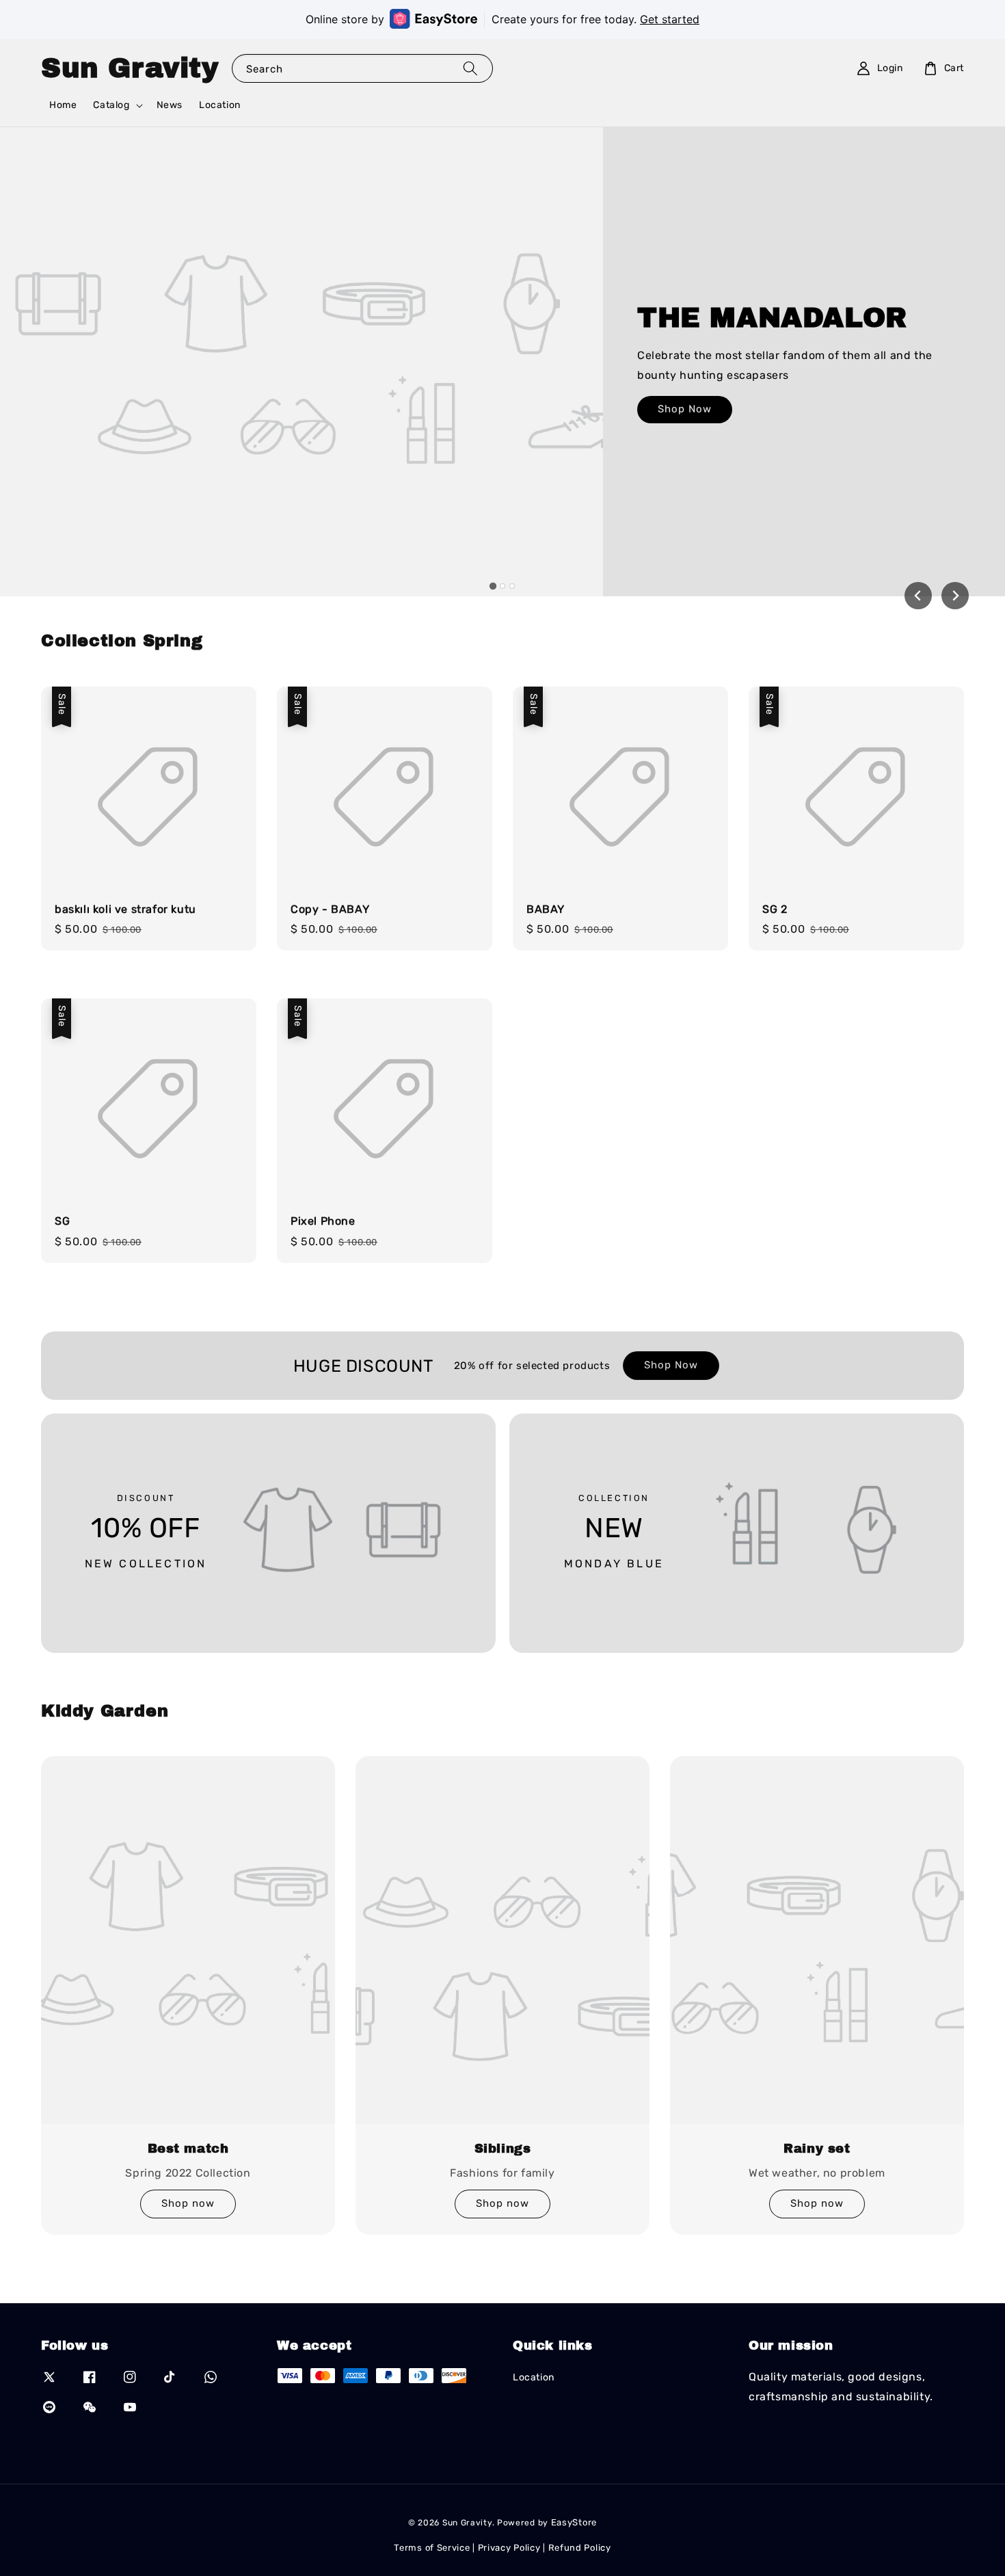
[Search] (470, 68)
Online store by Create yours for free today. (502, 19)
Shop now (188, 2203)
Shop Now (685, 409)
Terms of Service (432, 2548)
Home (63, 105)
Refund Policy (580, 2548)
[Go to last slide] (918, 596)
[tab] (493, 586)
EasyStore (574, 2522)
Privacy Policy (509, 2548)
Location (220, 105)
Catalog (111, 105)
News (170, 105)
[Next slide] (955, 596)
